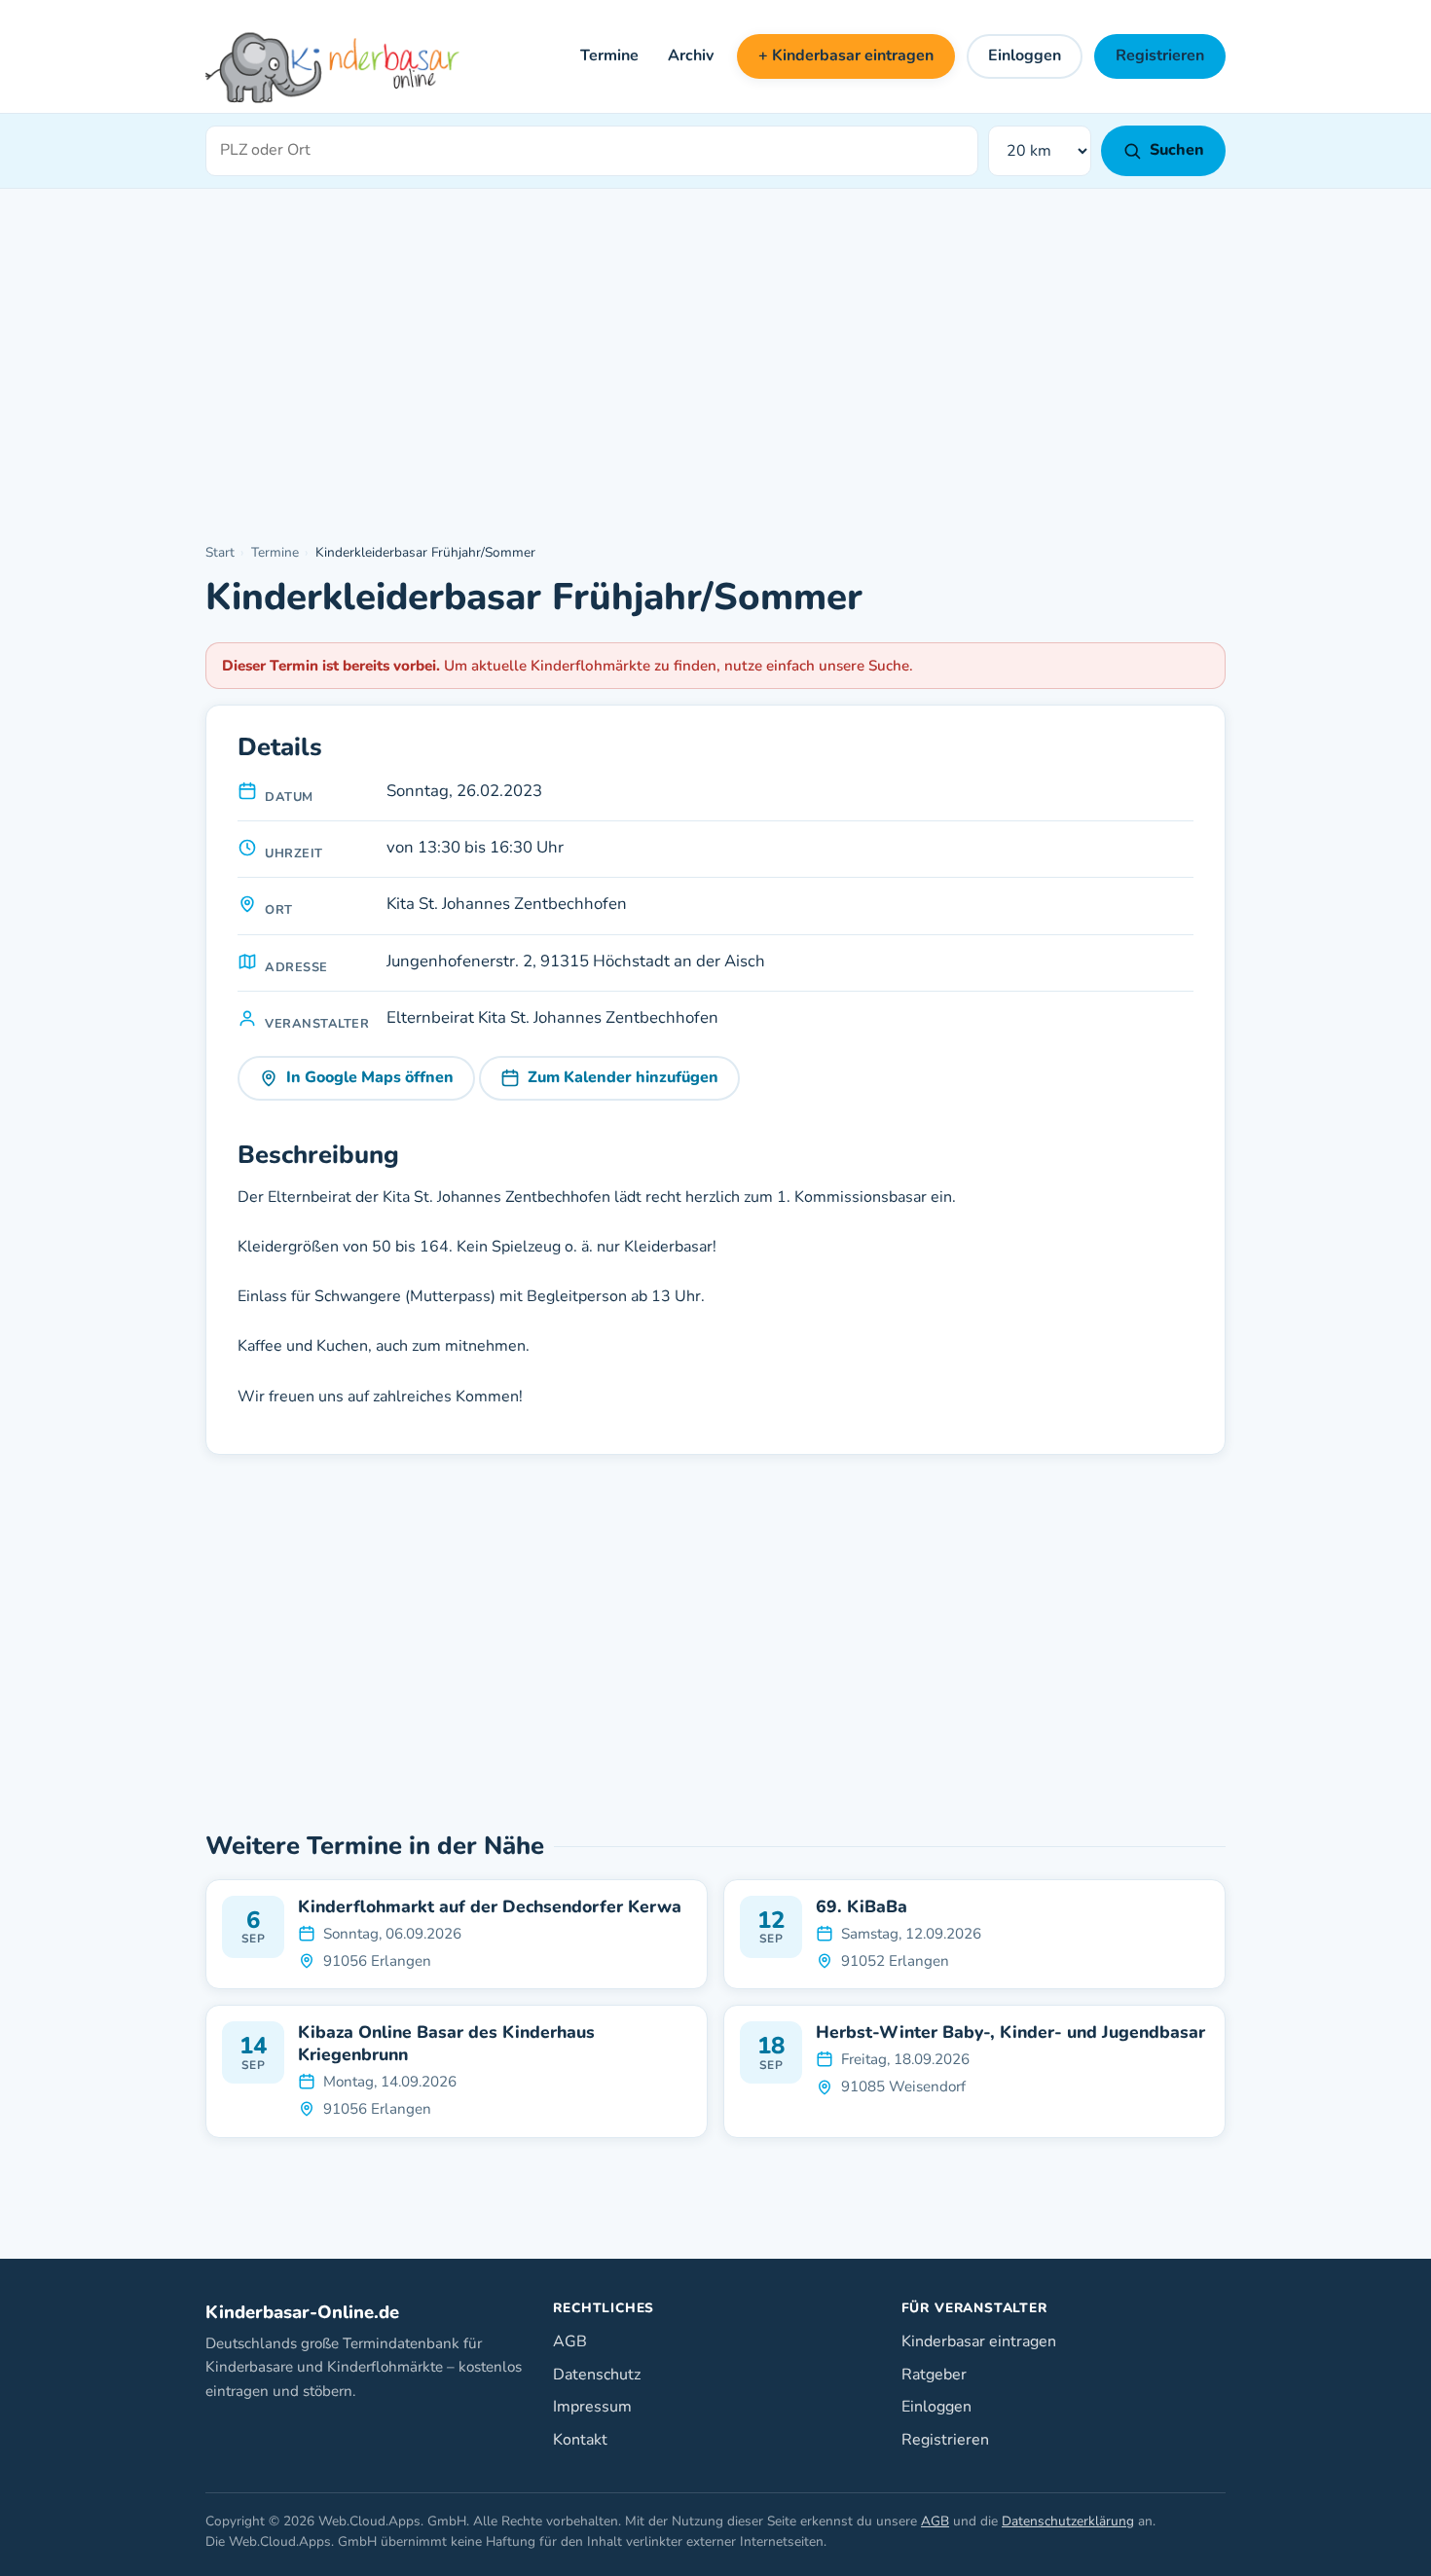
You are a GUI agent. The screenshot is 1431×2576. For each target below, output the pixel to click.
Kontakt (580, 2440)
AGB (570, 2341)
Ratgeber (934, 2375)
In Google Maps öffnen (370, 1077)
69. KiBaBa (862, 1907)
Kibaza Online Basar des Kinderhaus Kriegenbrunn (446, 2044)
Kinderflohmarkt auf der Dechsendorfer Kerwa (490, 1907)
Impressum (592, 2407)
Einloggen (1025, 55)
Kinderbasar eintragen (979, 2341)
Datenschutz (597, 2375)
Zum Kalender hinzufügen (623, 1077)
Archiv (691, 55)
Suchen (1177, 150)
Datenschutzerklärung (1068, 2521)
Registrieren (1160, 55)
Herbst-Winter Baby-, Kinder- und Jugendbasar (1010, 2032)
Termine (609, 55)
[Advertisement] (715, 367)
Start (220, 552)
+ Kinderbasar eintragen (846, 55)
